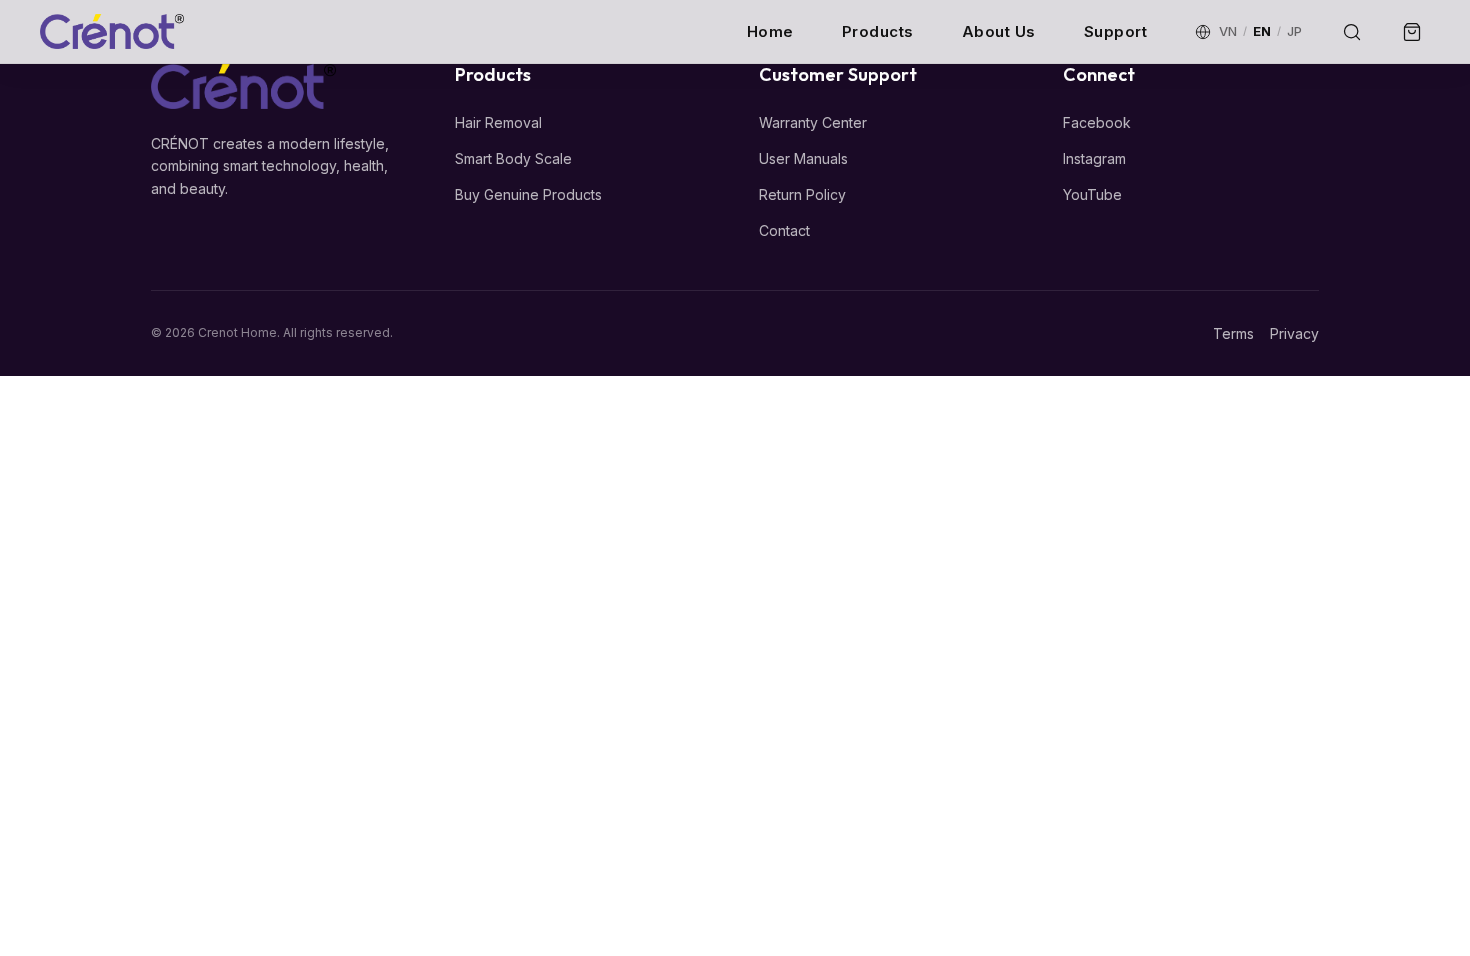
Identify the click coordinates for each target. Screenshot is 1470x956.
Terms (1233, 333)
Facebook (1097, 122)
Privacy (1294, 333)
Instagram (1094, 158)
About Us (999, 31)
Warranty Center (813, 122)
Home (770, 31)
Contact (784, 230)
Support (1116, 31)
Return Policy (802, 194)
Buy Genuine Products (528, 194)
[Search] (1352, 32)
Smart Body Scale (513, 158)
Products (878, 31)
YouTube (1092, 194)
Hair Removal (498, 122)
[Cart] (1412, 32)
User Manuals (803, 158)
